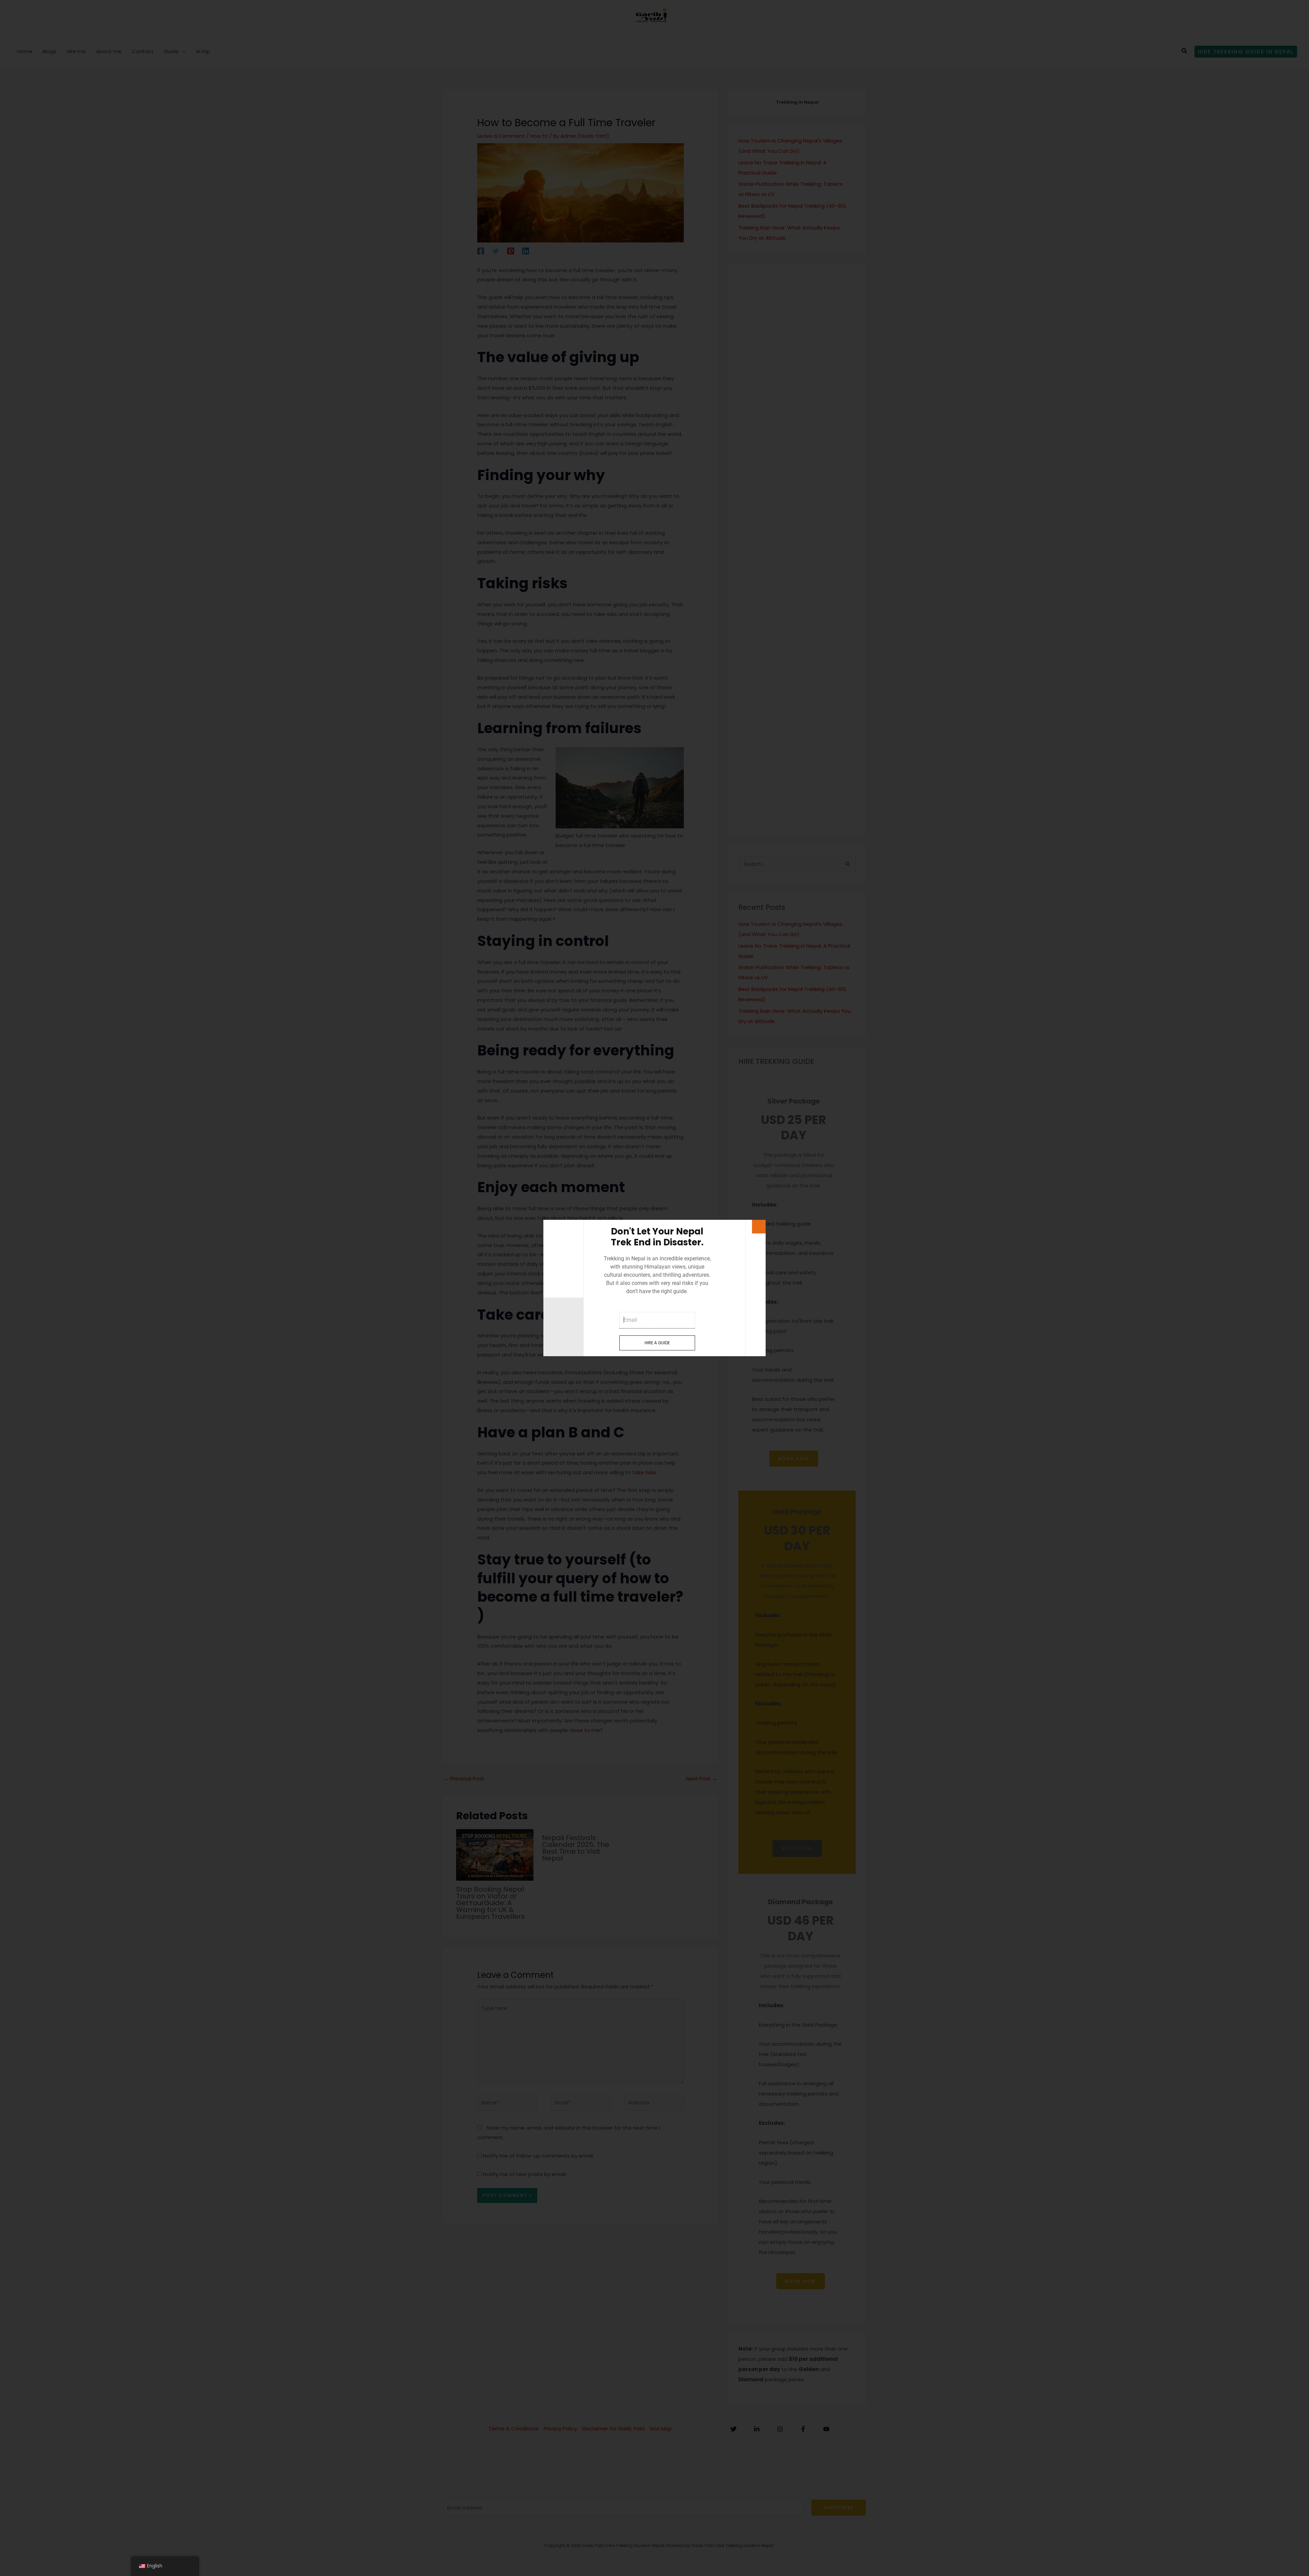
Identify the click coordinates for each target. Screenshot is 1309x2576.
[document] (654, 1288)
